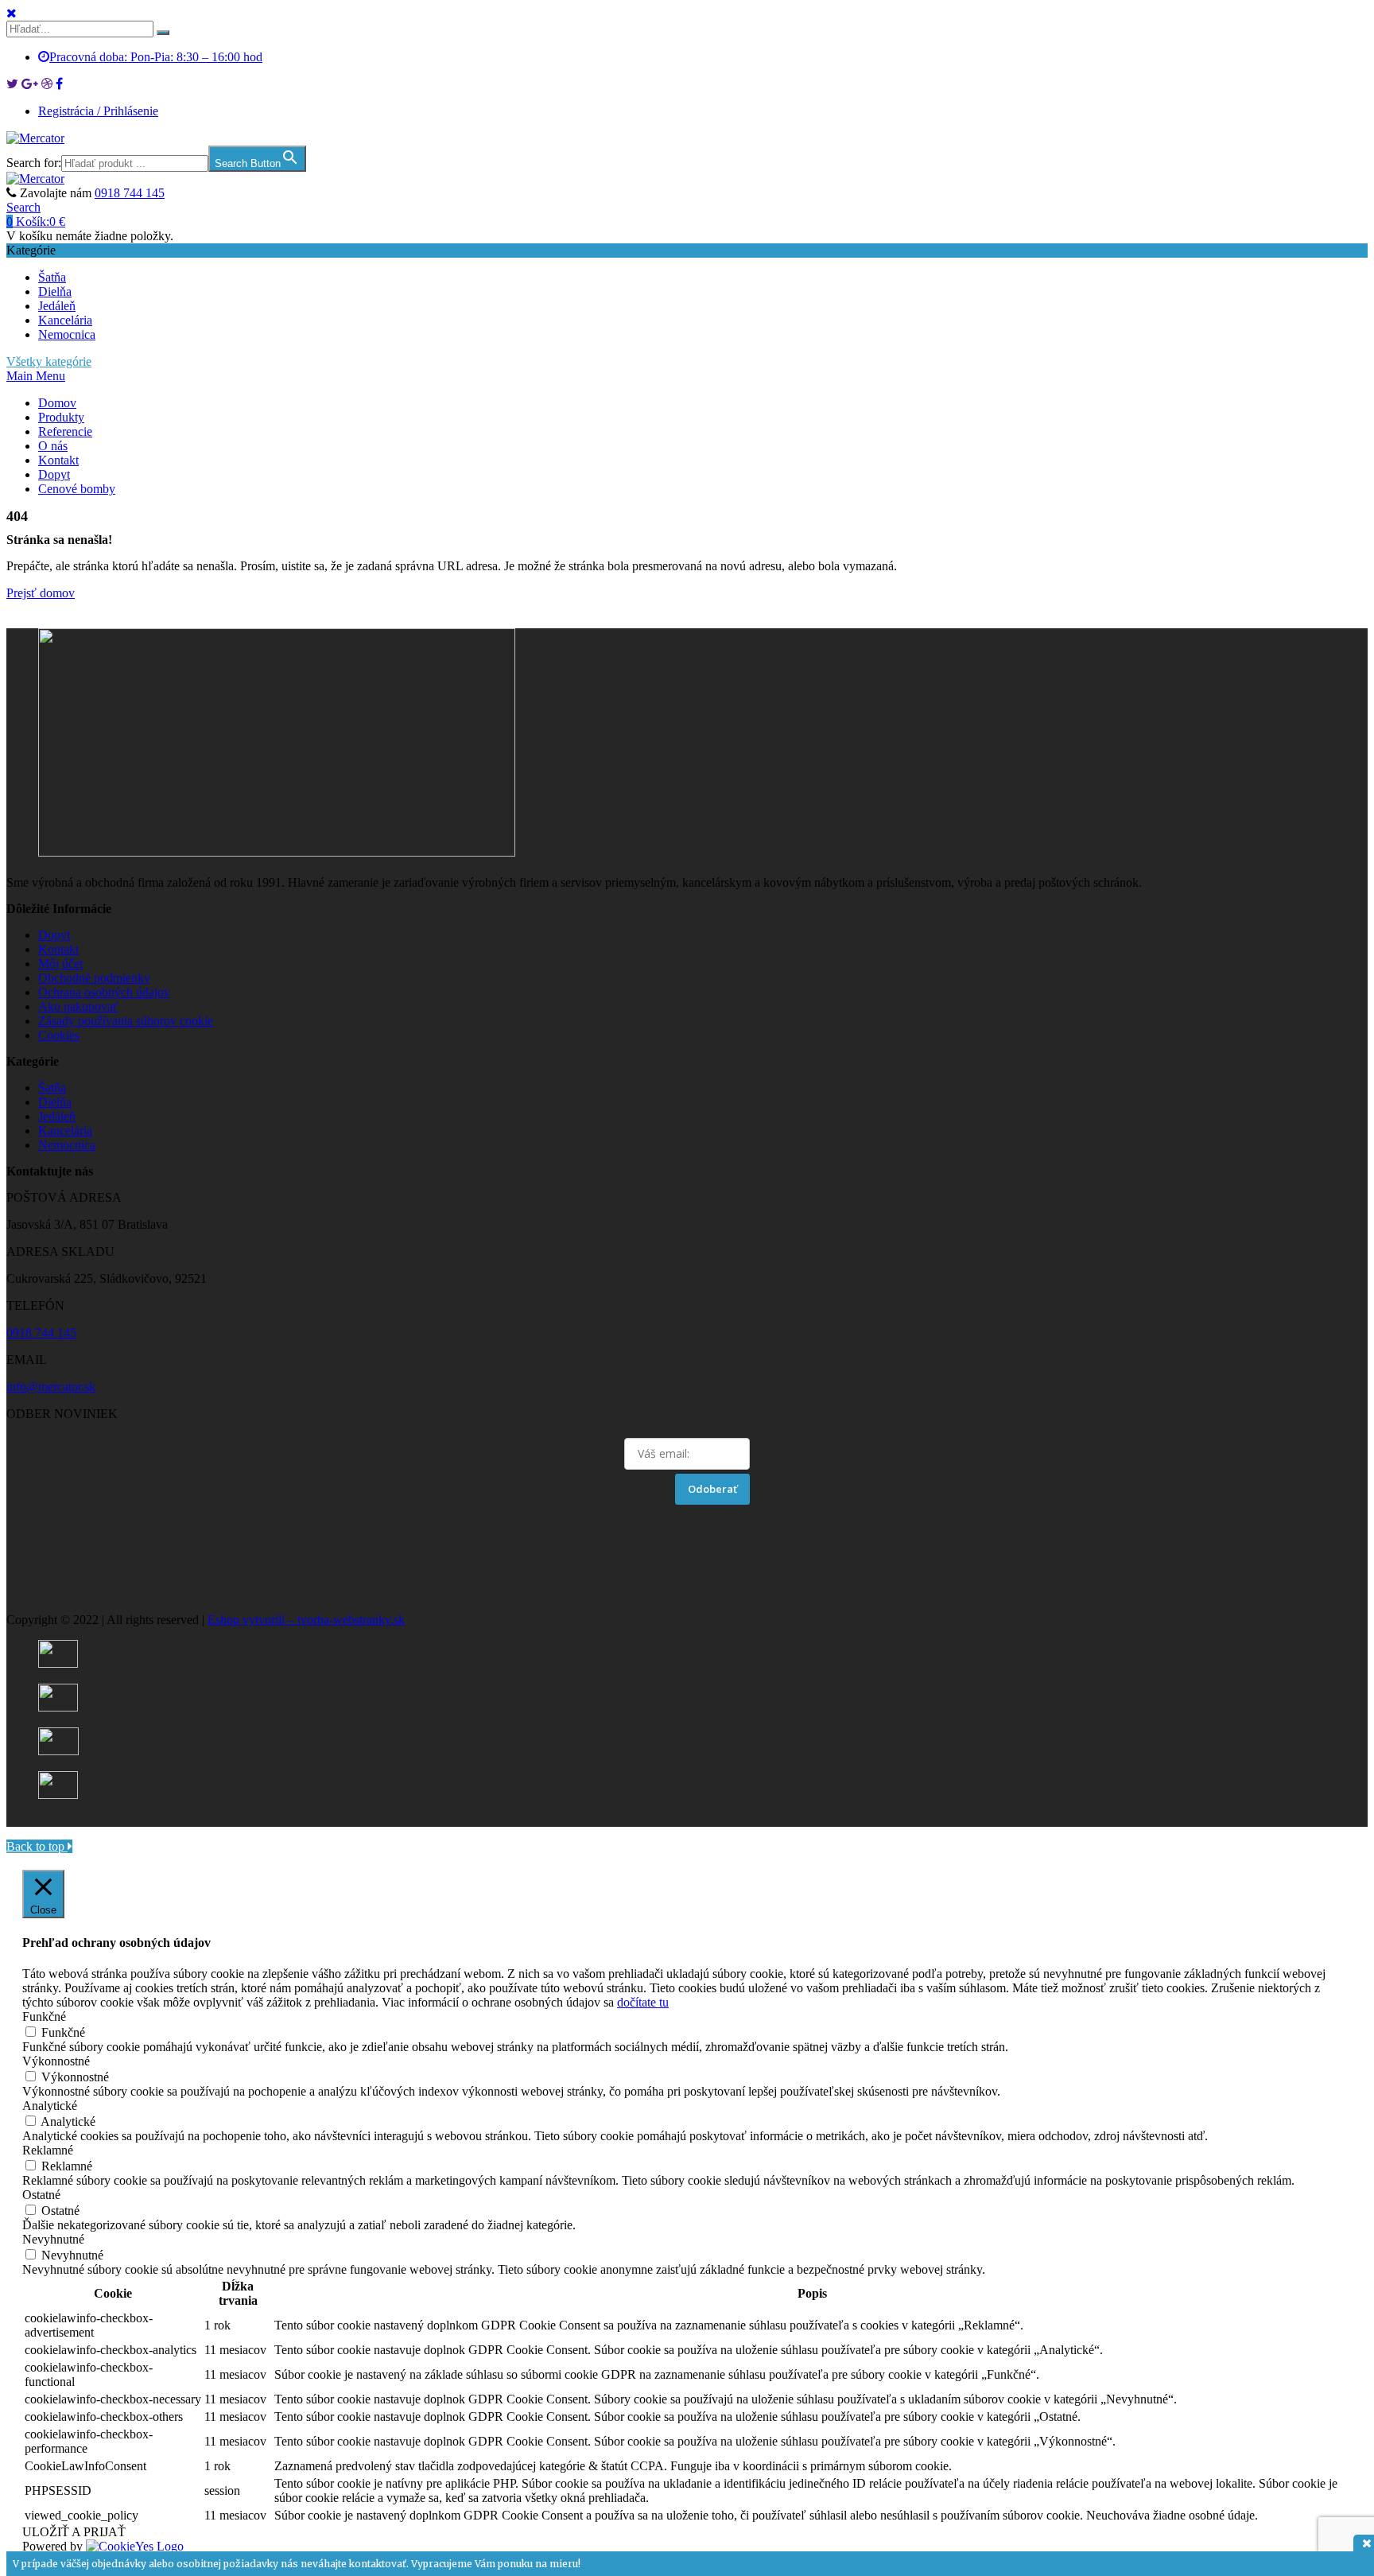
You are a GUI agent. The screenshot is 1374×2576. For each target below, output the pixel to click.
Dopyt (54, 474)
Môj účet (60, 964)
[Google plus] (30, 84)
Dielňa (55, 291)
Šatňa (52, 277)
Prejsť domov (41, 593)
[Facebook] (59, 84)
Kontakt (58, 460)
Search (23, 207)
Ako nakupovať (78, 1006)
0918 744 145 (130, 193)
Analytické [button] (50, 2106)
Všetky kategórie (49, 361)
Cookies (59, 1035)
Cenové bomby (77, 489)
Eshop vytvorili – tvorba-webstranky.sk (306, 1620)
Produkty (61, 417)
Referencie (65, 431)
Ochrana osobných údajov (104, 992)
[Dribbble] (47, 84)
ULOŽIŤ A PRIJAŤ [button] (74, 2532)
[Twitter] (12, 84)
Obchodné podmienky (94, 978)
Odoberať (712, 1489)
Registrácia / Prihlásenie (98, 111)
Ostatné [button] (41, 2195)
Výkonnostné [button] (56, 2061)
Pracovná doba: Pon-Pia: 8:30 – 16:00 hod (156, 57)
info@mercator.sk (51, 1387)
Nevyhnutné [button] (53, 2239)
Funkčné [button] (44, 2017)
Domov (57, 403)
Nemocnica (67, 334)
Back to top (37, 1846)
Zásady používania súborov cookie (126, 1021)
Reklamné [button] (48, 2150)
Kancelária (65, 320)
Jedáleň (57, 306)
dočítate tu (643, 2002)
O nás (53, 446)
